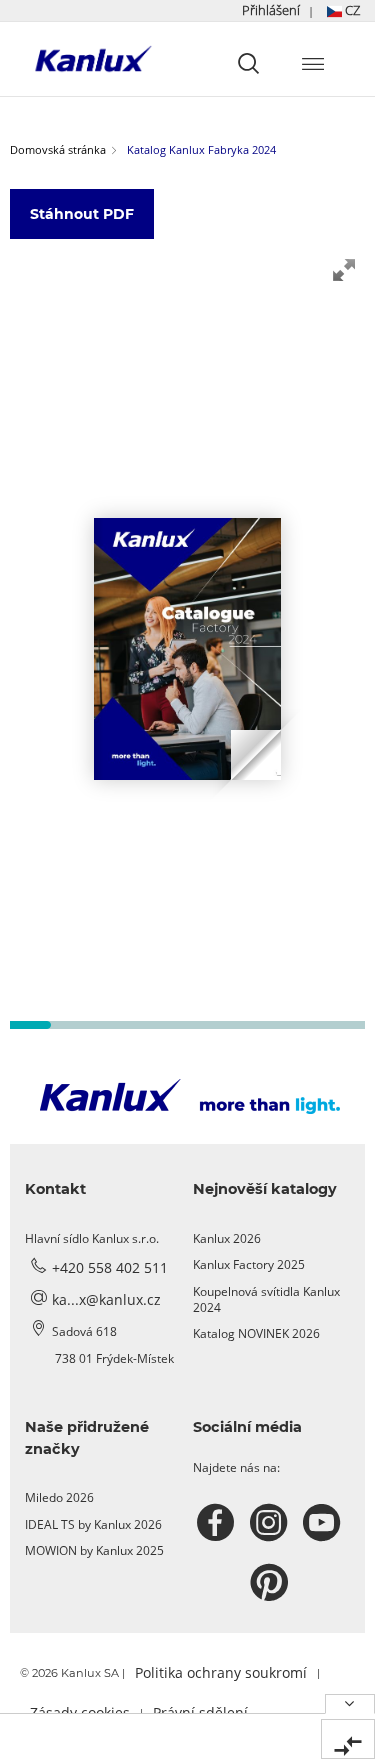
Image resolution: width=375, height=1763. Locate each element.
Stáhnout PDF (82, 214)
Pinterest (271, 1583)
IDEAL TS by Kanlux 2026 (93, 1524)
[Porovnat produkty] (348, 1739)
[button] (301, 10)
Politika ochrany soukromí (221, 1672)
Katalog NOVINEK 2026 (256, 1333)
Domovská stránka (58, 149)
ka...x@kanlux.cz (106, 1299)
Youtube (324, 1523)
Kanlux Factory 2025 (249, 1264)
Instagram (271, 1523)
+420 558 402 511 (110, 1267)
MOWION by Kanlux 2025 (94, 1550)
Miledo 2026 (59, 1497)
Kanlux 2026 (227, 1238)
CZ (351, 10)
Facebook (218, 1523)
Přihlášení (271, 10)
